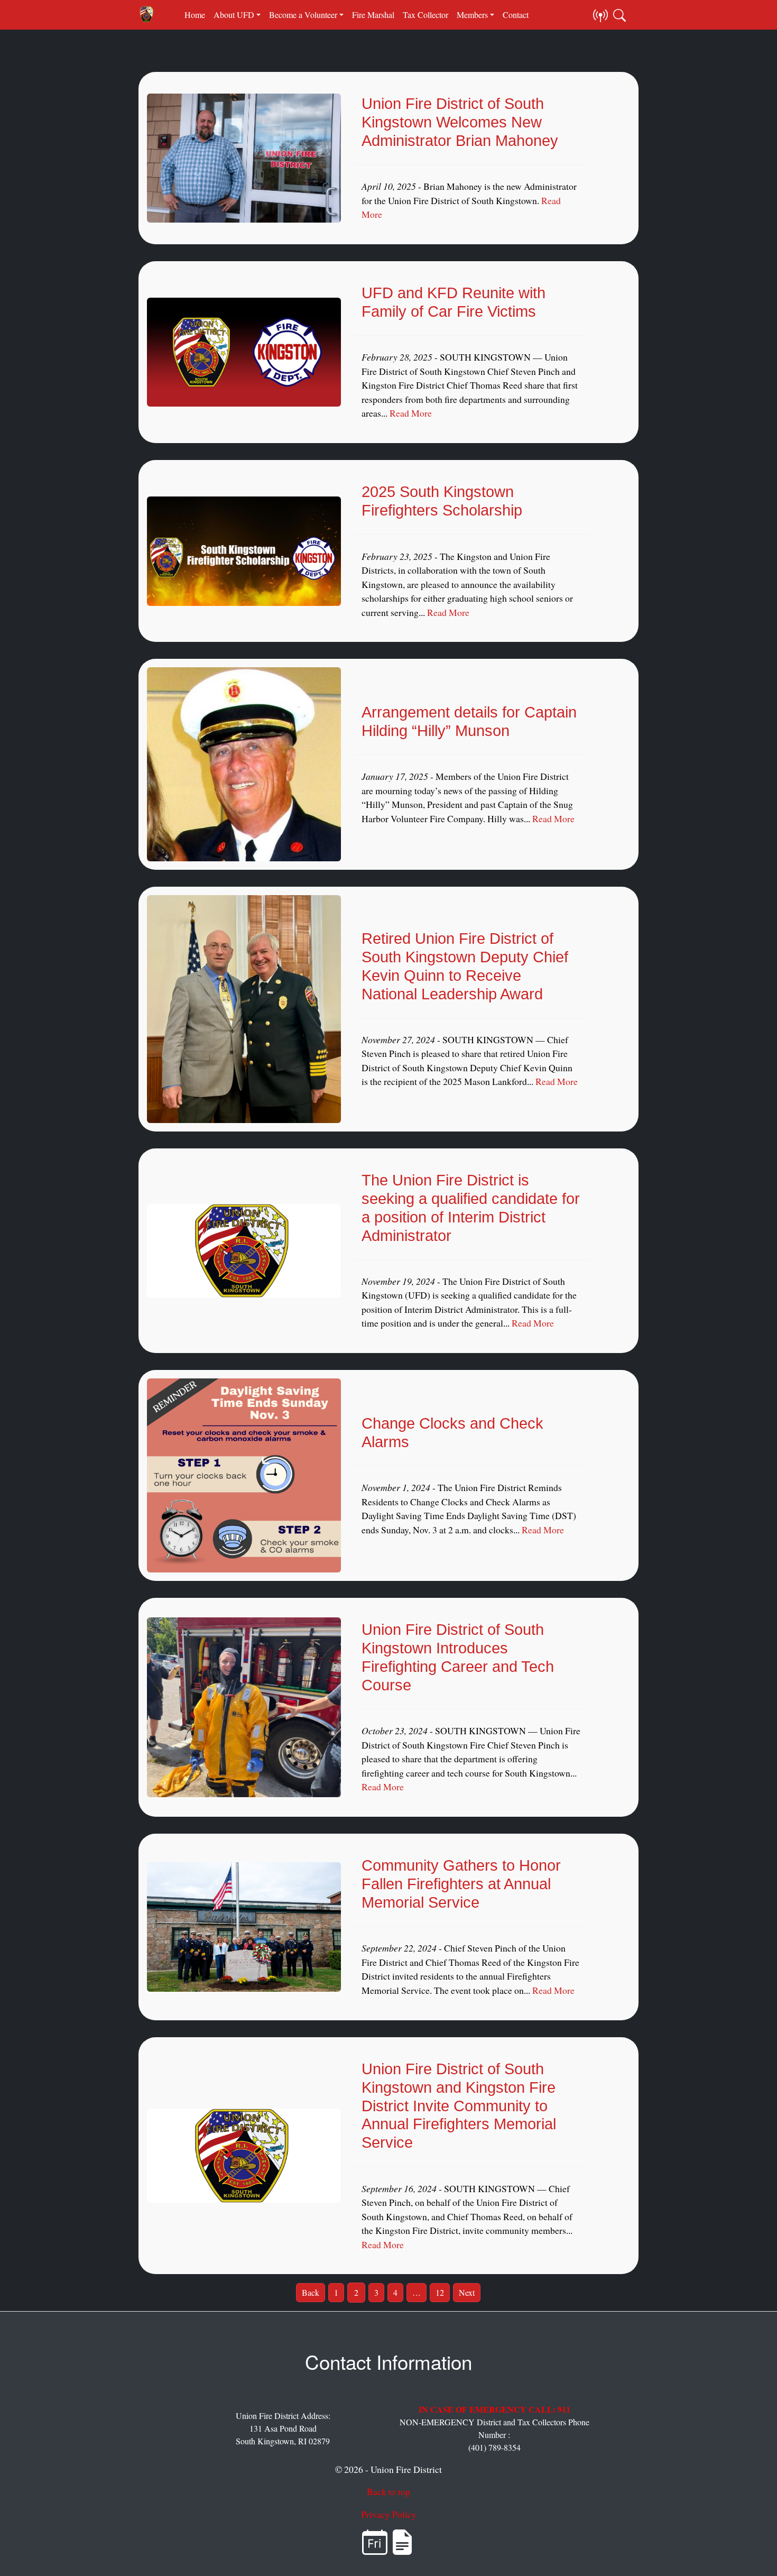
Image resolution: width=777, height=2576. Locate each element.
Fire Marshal (373, 15)
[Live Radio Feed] (600, 15)
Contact (516, 15)
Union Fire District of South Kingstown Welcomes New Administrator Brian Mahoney (460, 122)
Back (311, 2292)
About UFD (234, 15)
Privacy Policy (389, 2514)
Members (472, 15)
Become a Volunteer (303, 15)
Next (467, 2292)
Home (195, 15)
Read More (411, 413)
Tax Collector (425, 15)
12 (440, 2292)
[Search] (619, 15)
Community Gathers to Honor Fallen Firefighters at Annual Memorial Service (461, 1884)
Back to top (388, 2491)
